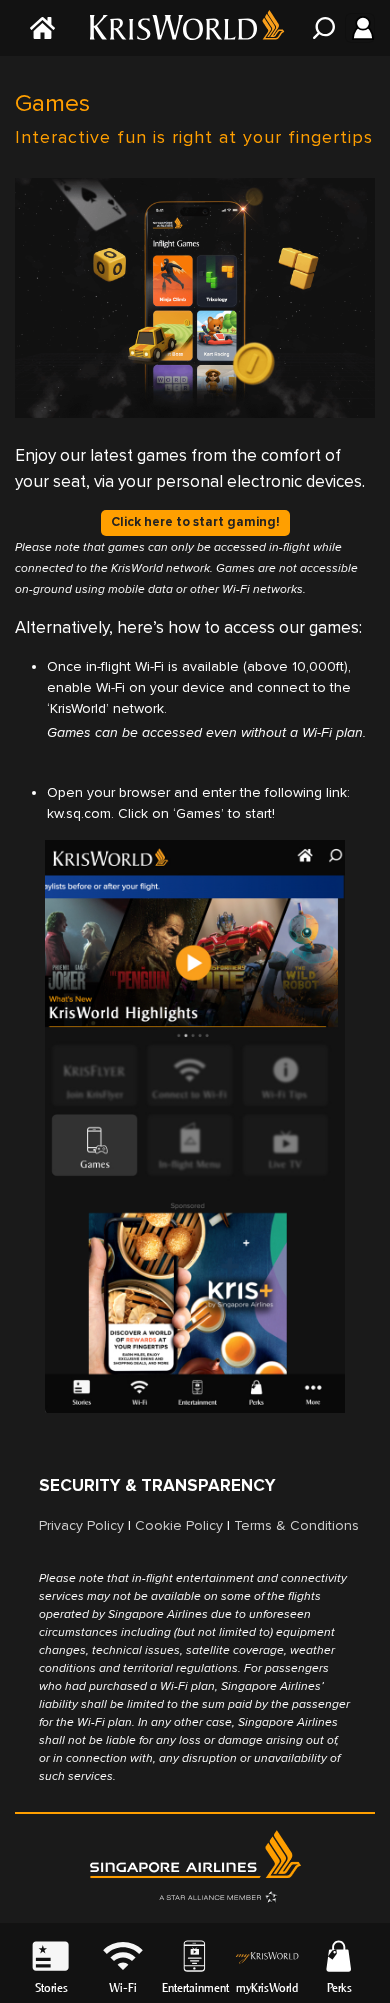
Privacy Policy (81, 1525)
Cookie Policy (179, 1525)
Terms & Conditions (296, 1525)
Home (40, 28)
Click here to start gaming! (195, 522)
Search (320, 28)
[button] (123, 1955)
